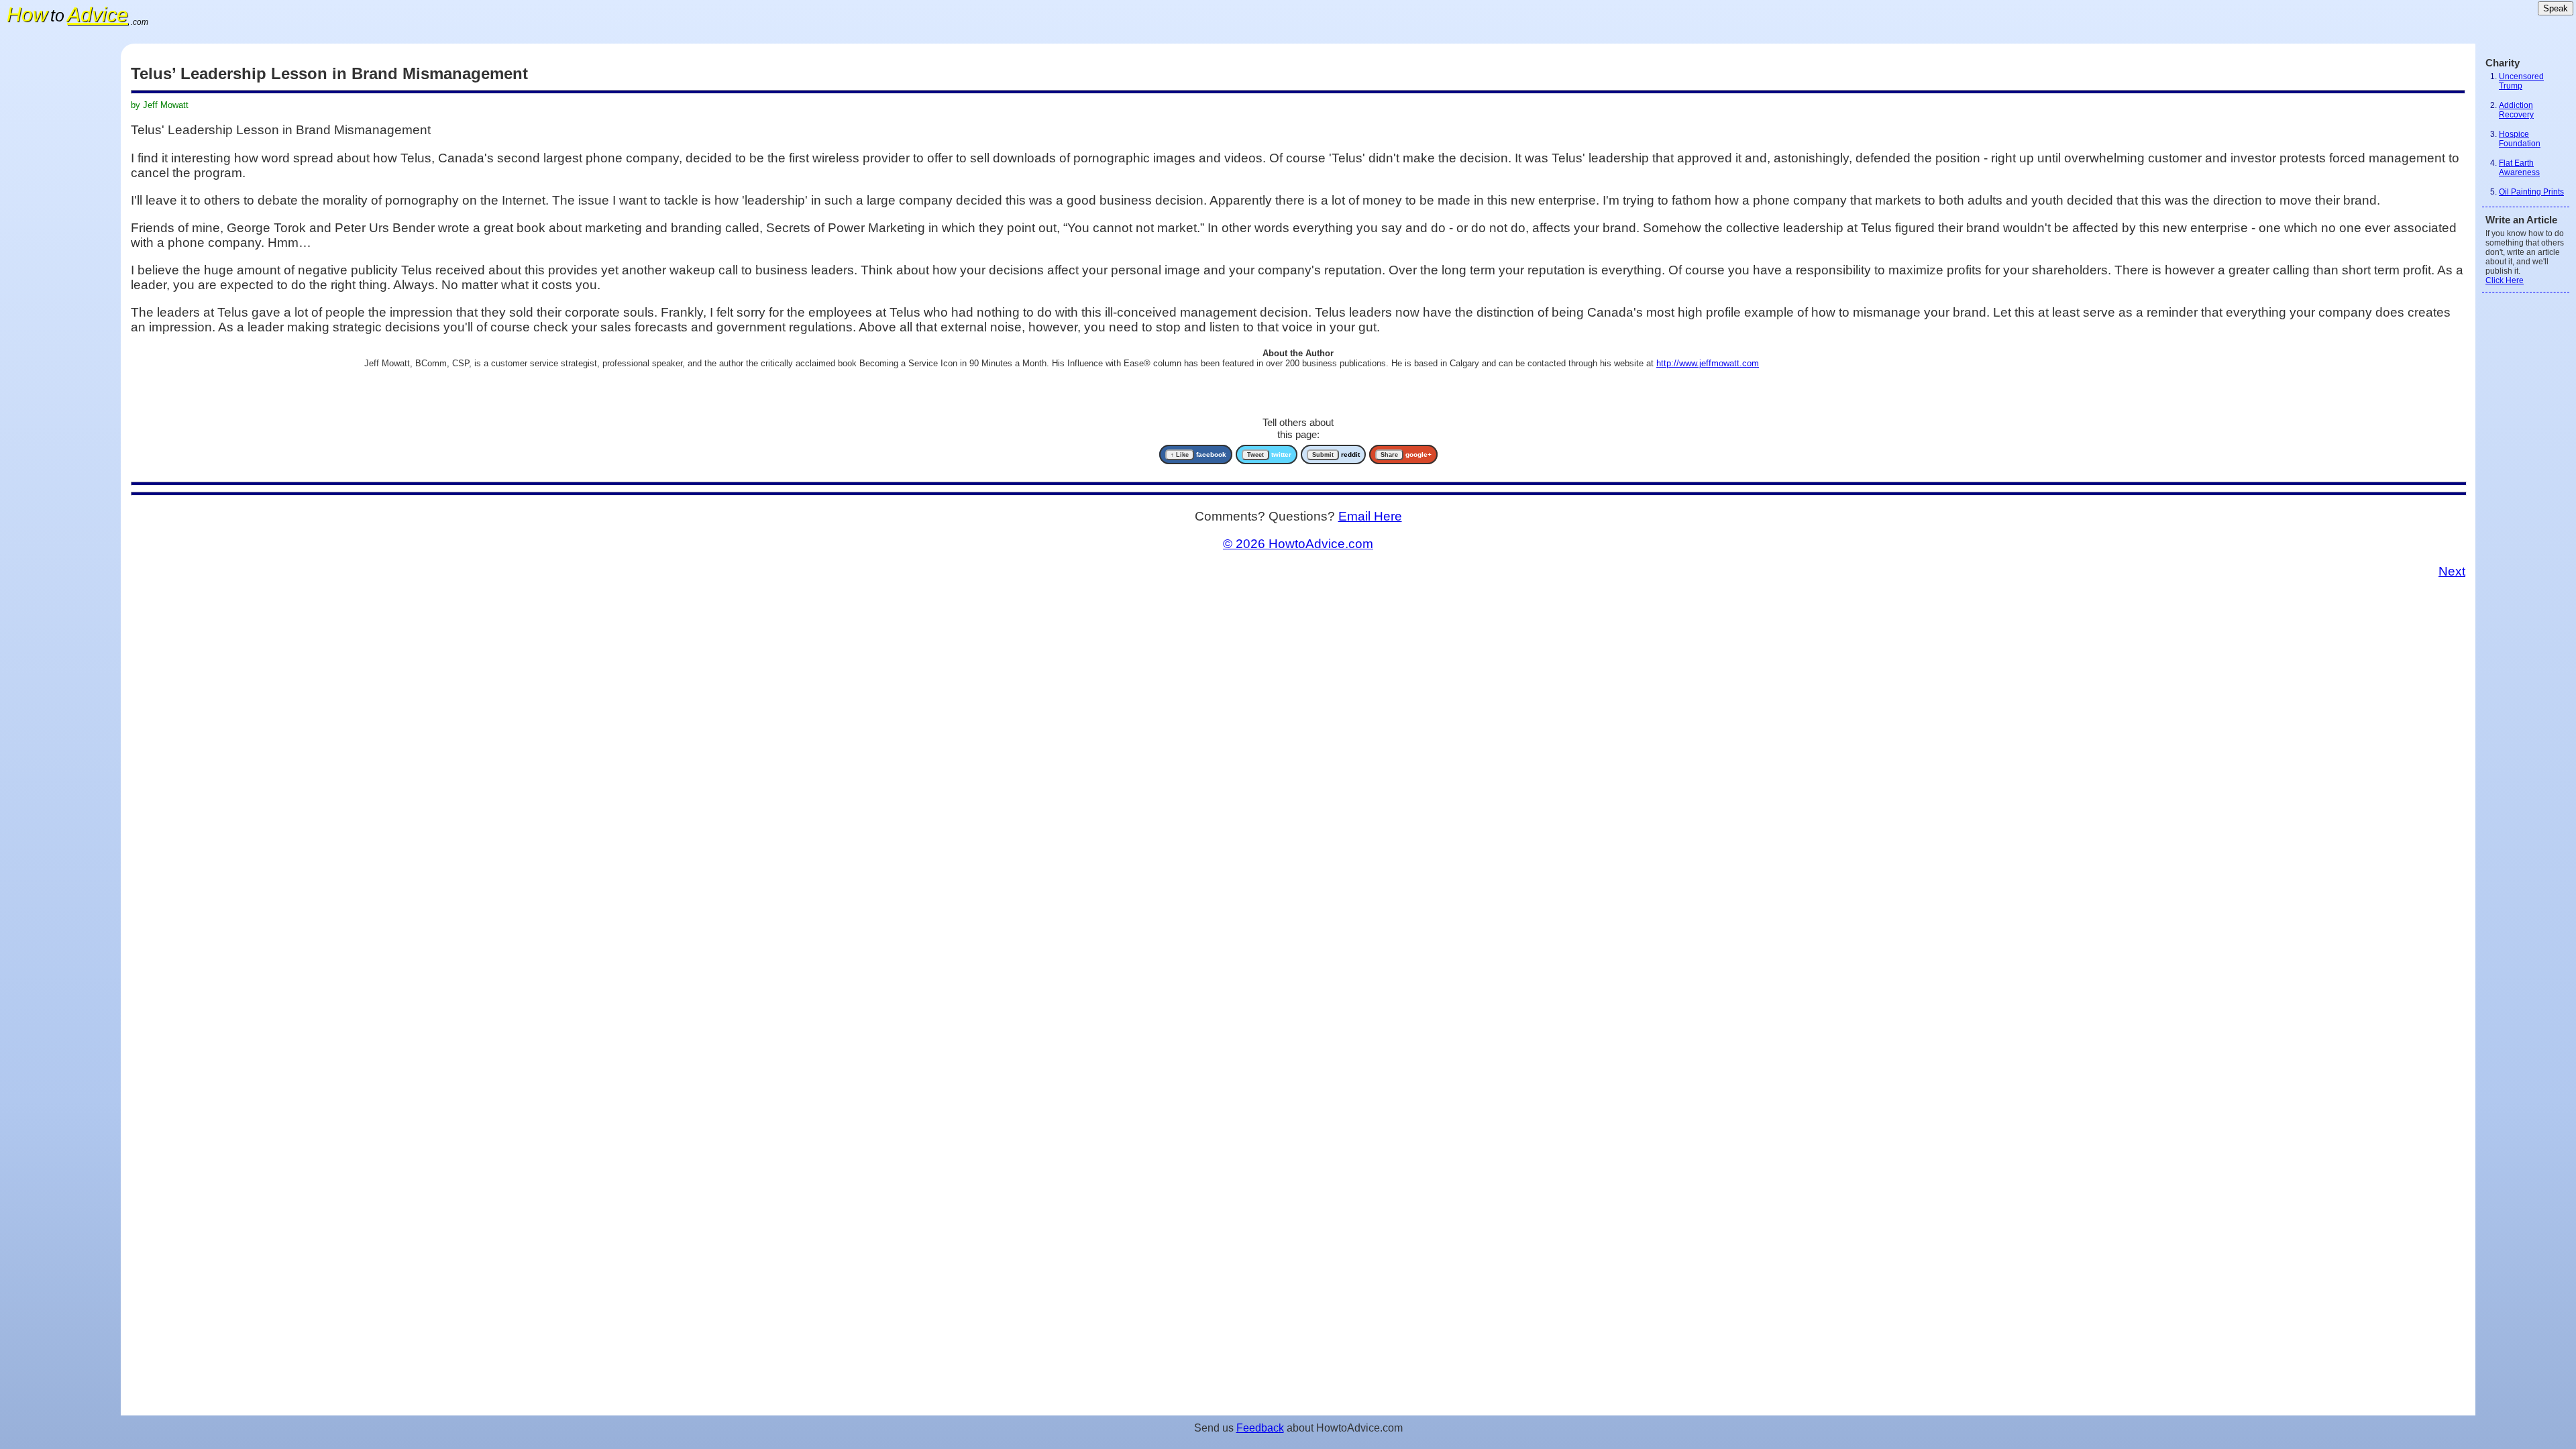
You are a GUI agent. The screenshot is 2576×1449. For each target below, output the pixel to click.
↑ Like (1180, 455)
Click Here (2505, 280)
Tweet (1255, 455)
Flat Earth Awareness (2519, 168)
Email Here (1370, 516)
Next (2452, 571)
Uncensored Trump (2521, 81)
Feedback (1260, 1428)
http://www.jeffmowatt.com (1708, 363)
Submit (1323, 455)
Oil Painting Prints (2531, 192)
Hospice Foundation (2520, 139)
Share (1389, 455)
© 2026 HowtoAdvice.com (1298, 544)
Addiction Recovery (2516, 110)
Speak (2556, 8)
